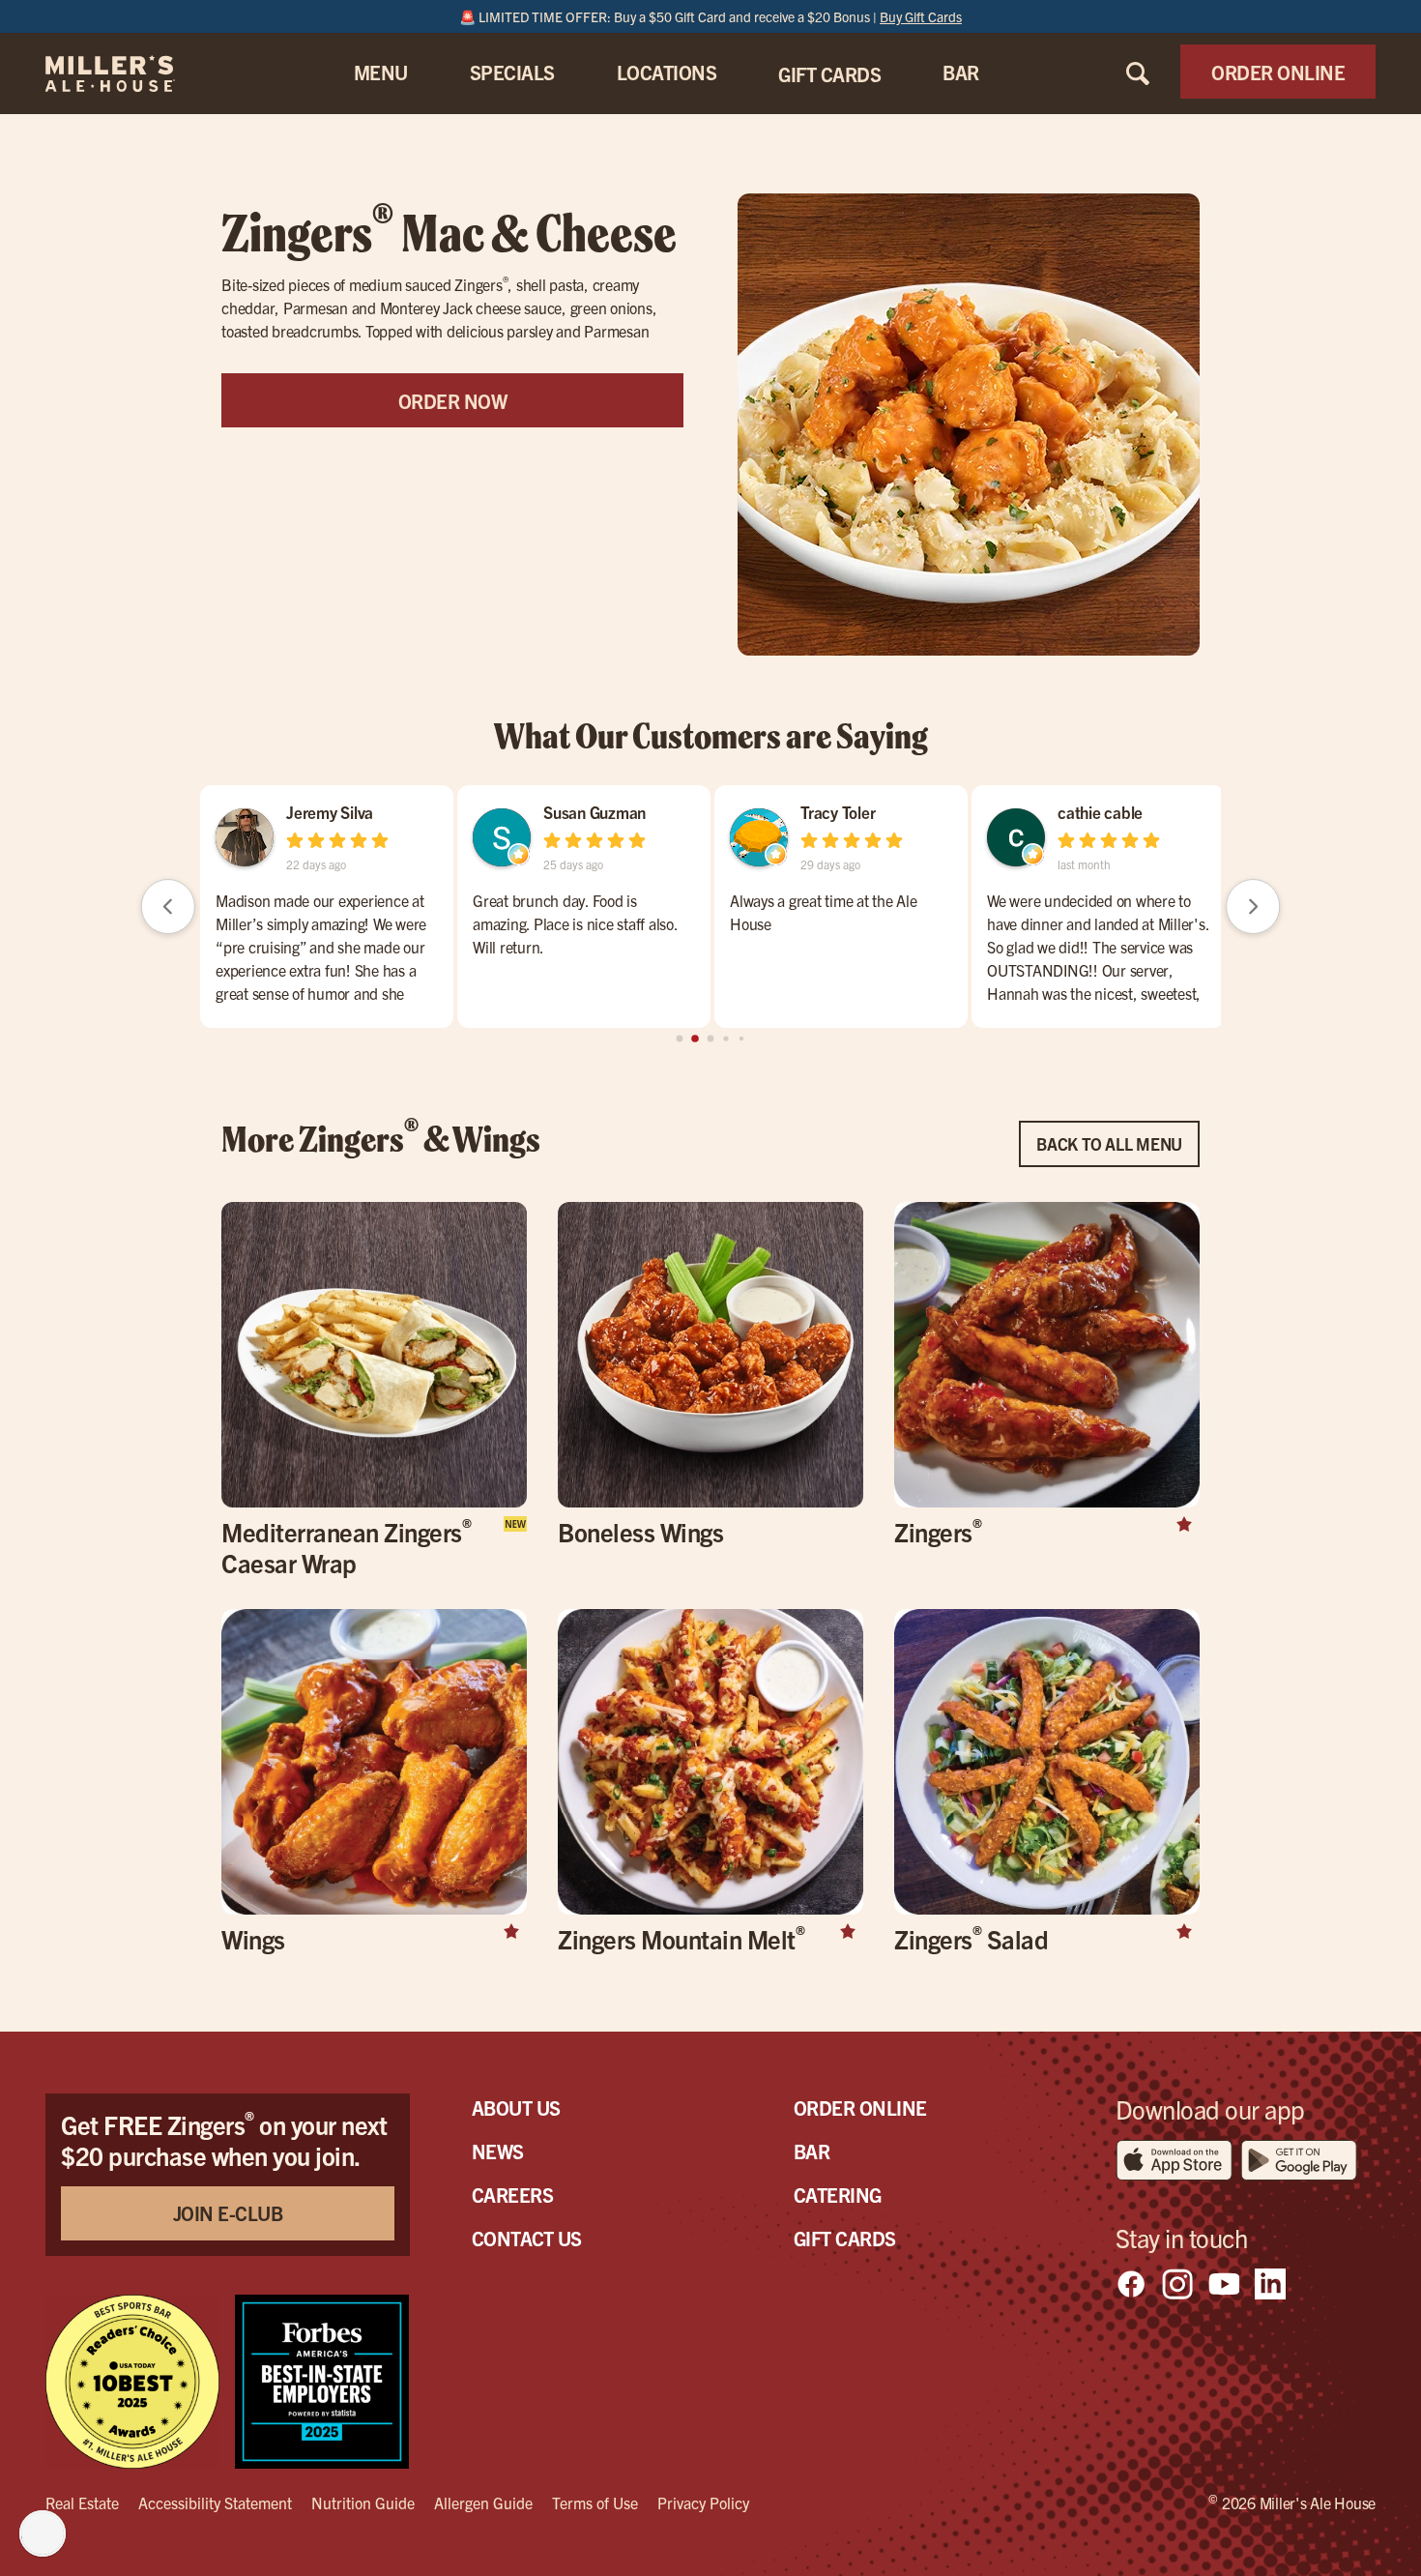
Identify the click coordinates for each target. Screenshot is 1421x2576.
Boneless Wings (640, 1531)
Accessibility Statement (215, 2503)
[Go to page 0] (680, 1039)
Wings (253, 1938)
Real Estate (82, 2503)
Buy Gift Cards (921, 16)
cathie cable (1100, 812)
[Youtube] (1224, 2284)
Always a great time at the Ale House (824, 912)
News (498, 2151)
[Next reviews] (1253, 906)
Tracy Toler (838, 812)
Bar (812, 2151)
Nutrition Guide (363, 2503)
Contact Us (527, 2238)
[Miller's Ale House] (134, 73)
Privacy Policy (703, 2503)
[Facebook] (1131, 2284)
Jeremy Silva (330, 812)
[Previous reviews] (168, 906)
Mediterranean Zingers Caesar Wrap (346, 1547)
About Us (516, 2108)
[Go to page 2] (711, 1039)
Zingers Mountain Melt (681, 1938)
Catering (838, 2195)
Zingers (938, 1531)
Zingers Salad (971, 1938)
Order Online (860, 2108)
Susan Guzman (594, 812)
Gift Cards (845, 2238)
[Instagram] (1177, 2284)
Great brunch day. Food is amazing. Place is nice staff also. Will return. (575, 923)
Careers (513, 2195)
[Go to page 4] (741, 1039)
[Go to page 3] (725, 1039)
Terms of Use (595, 2503)
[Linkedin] (1270, 2284)
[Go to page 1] (695, 1039)
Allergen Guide (483, 2503)
